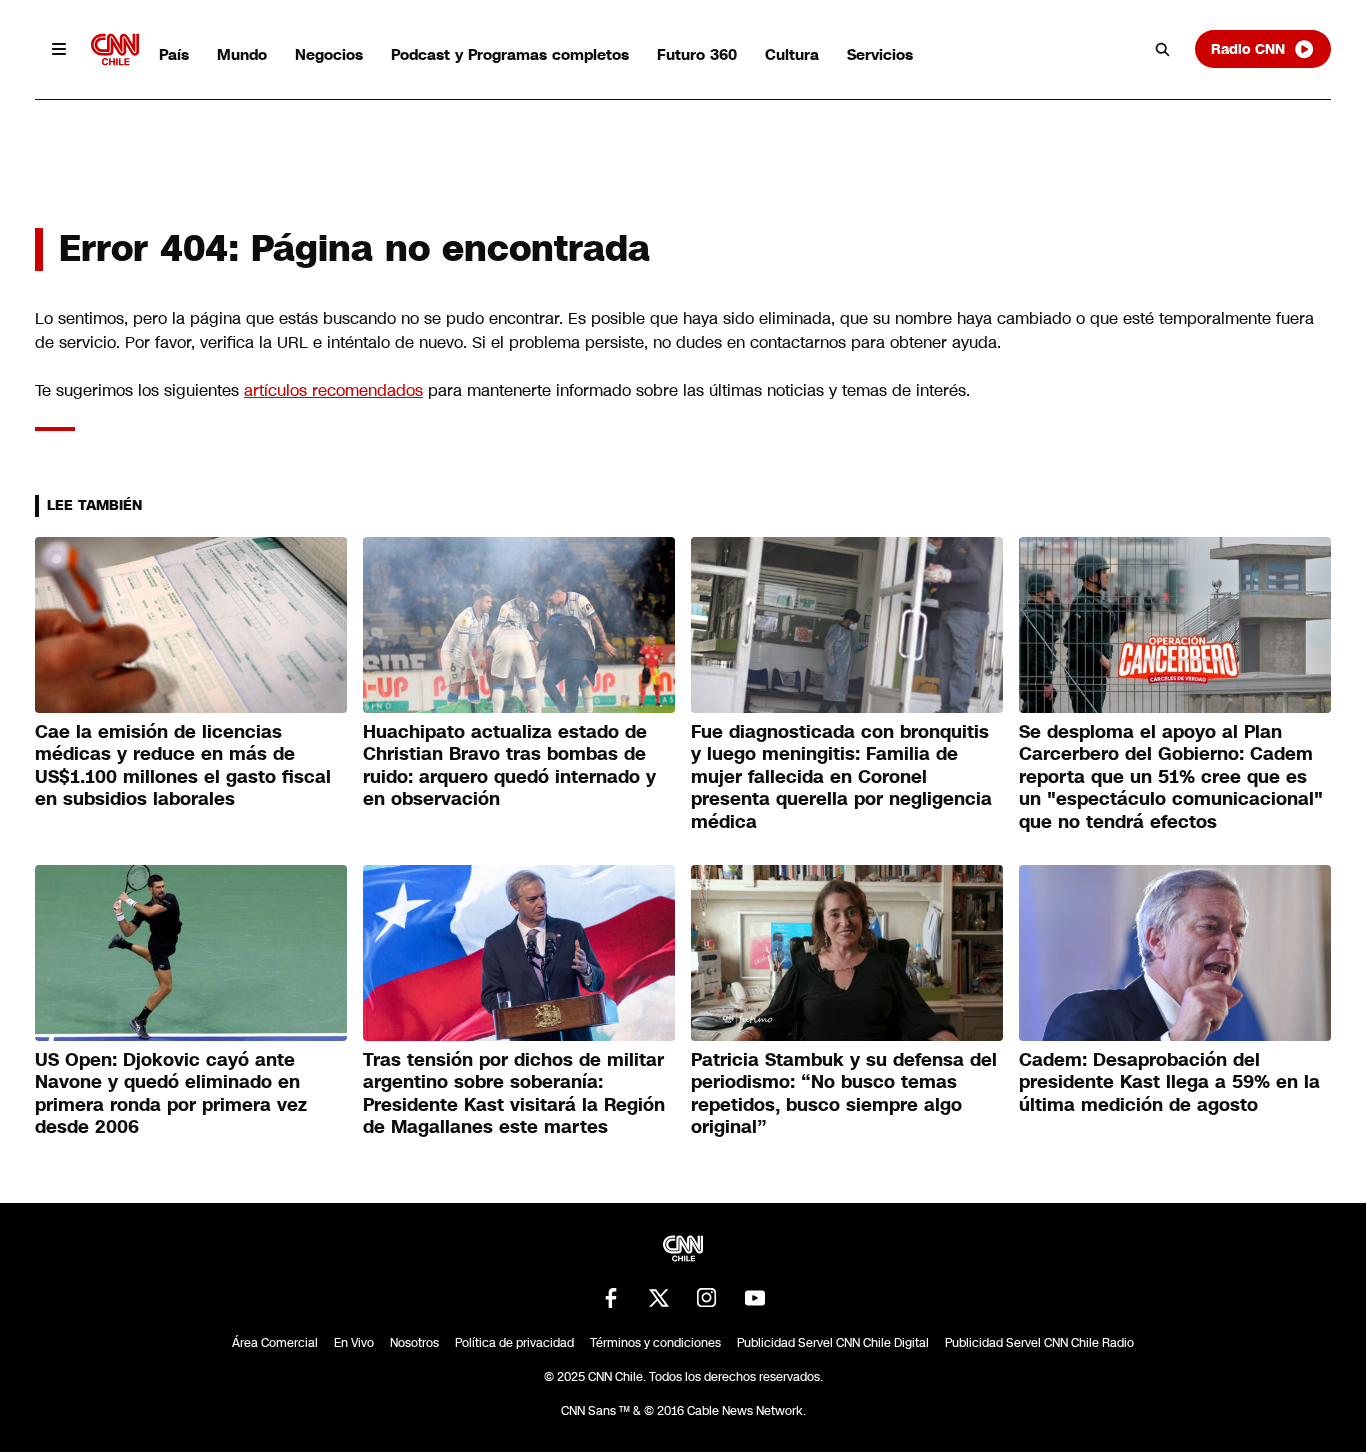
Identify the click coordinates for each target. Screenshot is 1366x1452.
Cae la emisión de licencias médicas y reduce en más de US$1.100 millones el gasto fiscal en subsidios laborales (183, 766)
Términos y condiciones (655, 1343)
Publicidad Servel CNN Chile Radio (1039, 1343)
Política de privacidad (514, 1343)
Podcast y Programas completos (510, 54)
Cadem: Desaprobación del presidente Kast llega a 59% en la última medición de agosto (1169, 1082)
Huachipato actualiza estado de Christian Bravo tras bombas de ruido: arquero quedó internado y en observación (509, 766)
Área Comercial (275, 1343)
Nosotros (414, 1343)
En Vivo (354, 1343)
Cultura (792, 54)
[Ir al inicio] (115, 49)
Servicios (880, 54)
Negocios (329, 54)
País (174, 54)
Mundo (242, 54)
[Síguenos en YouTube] (755, 1298)
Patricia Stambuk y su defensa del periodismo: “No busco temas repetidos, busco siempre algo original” (844, 1094)
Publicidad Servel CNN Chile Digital (833, 1343)
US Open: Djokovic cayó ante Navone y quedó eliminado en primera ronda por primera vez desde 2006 (171, 1094)
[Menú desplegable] (59, 49)
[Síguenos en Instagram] (707, 1298)
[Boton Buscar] (1163, 49)
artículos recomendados (333, 390)
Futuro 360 (697, 54)
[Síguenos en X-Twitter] (659, 1298)
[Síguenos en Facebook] (611, 1298)
